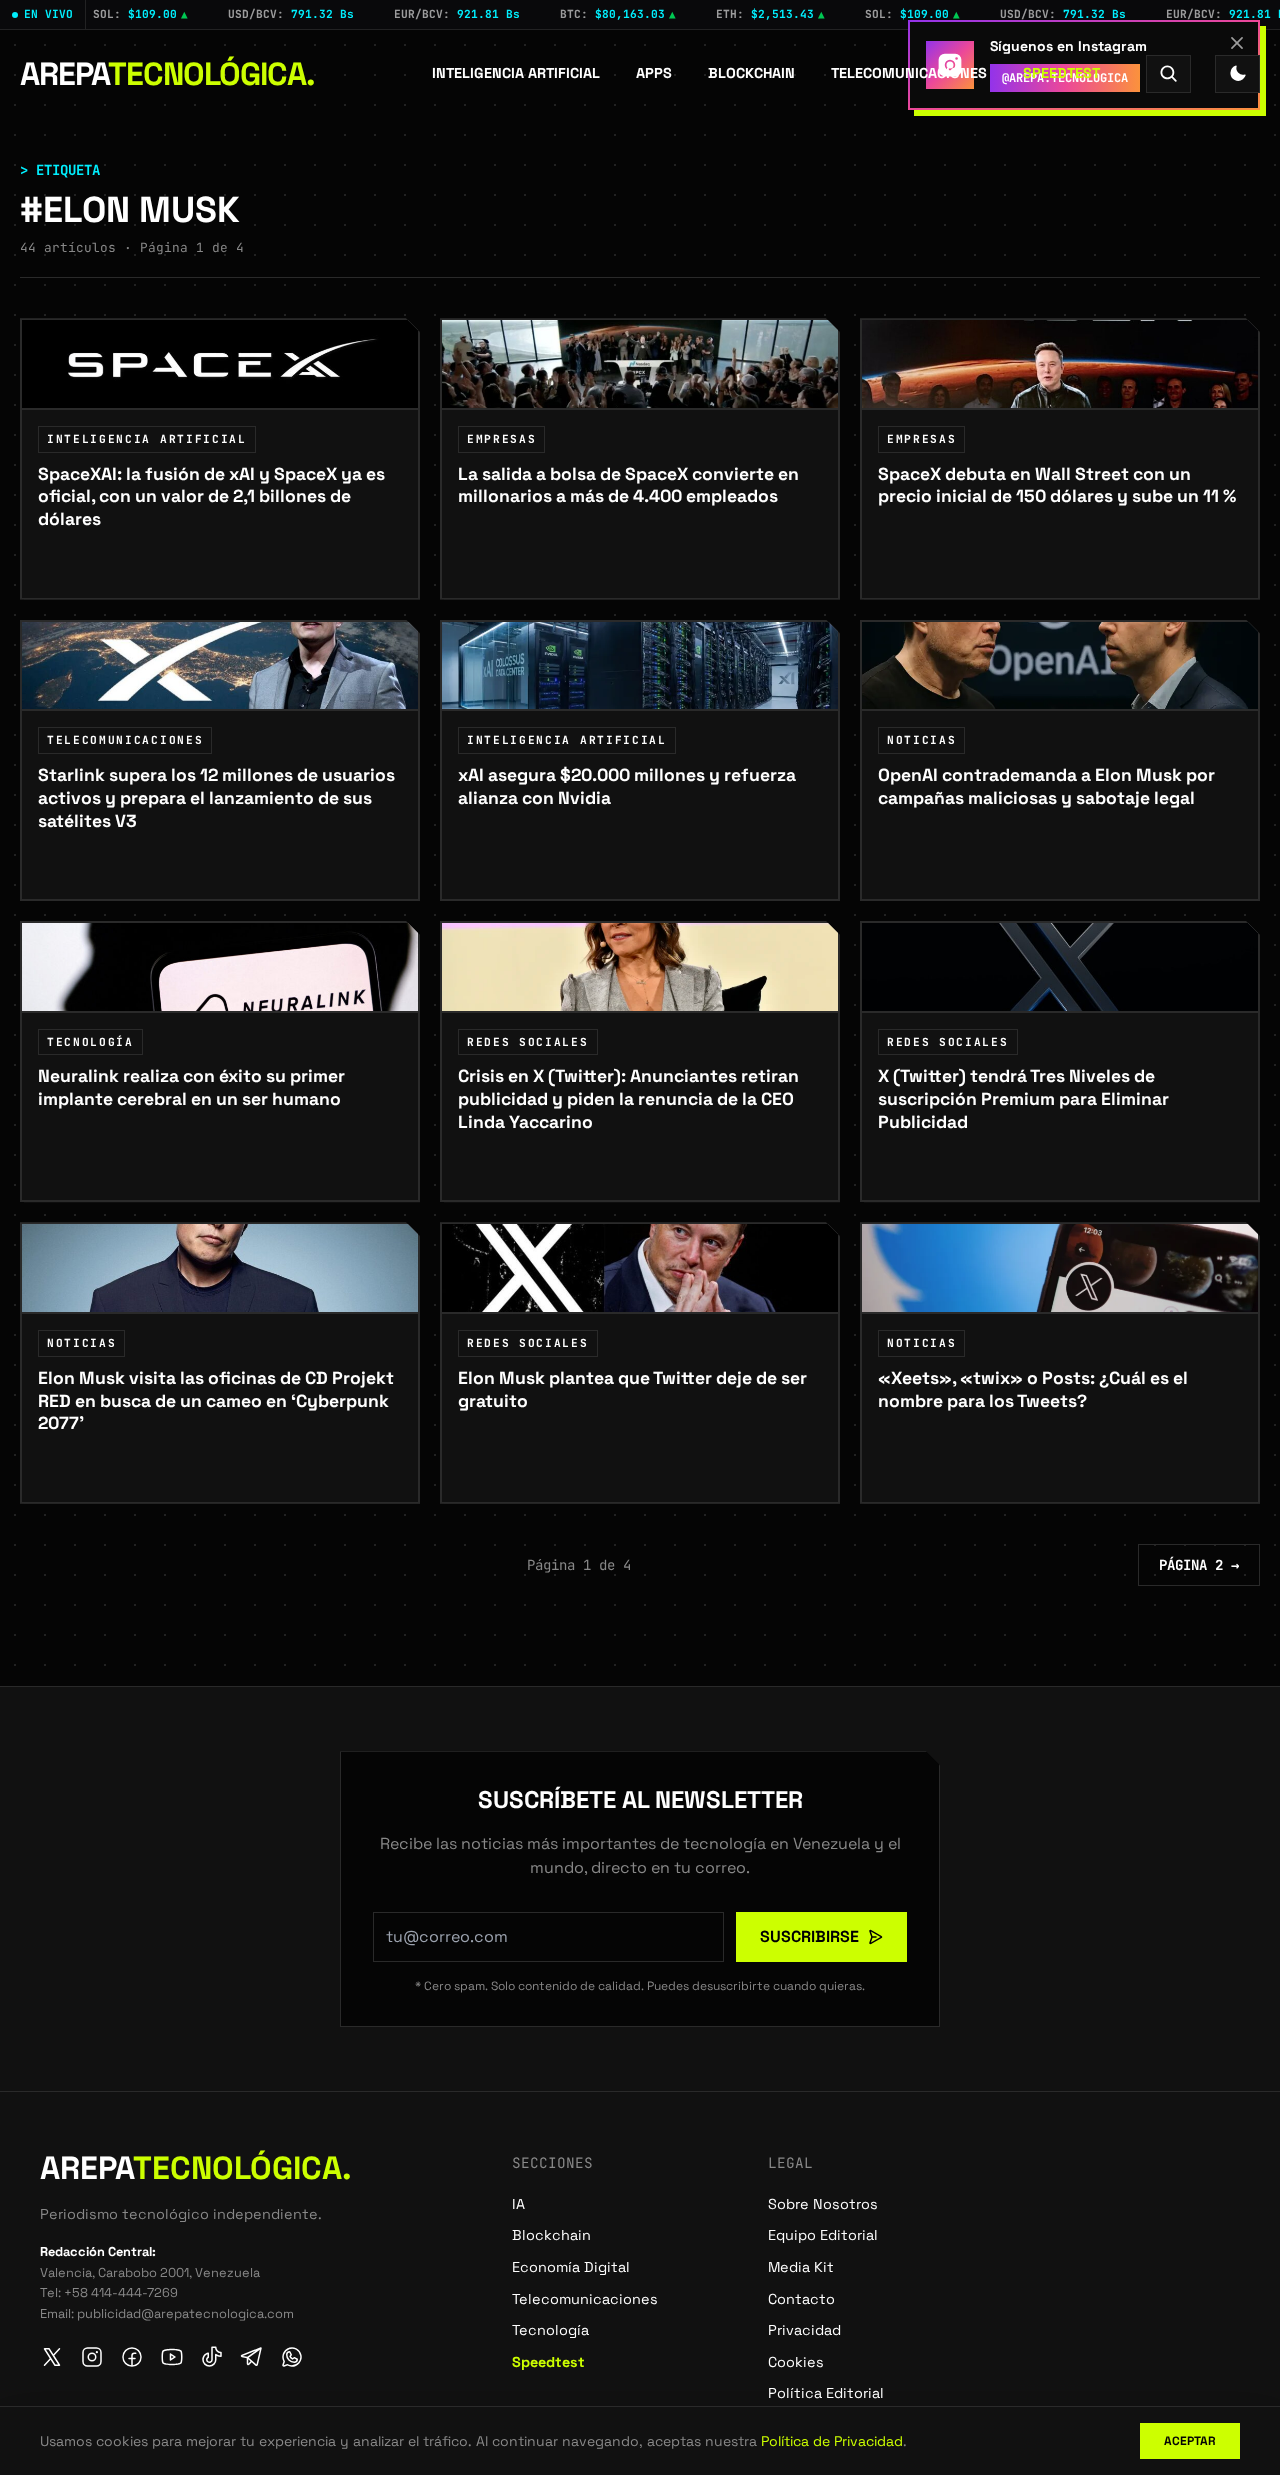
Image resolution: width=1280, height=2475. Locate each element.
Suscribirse (809, 1936)
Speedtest (1061, 73)
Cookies (796, 2362)
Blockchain (751, 73)
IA (518, 2204)
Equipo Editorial (823, 2235)
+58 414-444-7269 (121, 2292)
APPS (654, 73)
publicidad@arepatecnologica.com (185, 2313)
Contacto (801, 2299)
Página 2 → (1199, 1565)
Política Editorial (826, 2393)
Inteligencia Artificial (516, 73)
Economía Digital (571, 2267)
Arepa (167, 74)
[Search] (1168, 73)
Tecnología (550, 2330)
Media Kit (801, 2267)
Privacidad (804, 2330)
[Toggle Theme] (1237, 73)
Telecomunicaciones (909, 73)
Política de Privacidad (832, 2441)
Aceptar (1190, 2441)
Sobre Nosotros (823, 2204)
